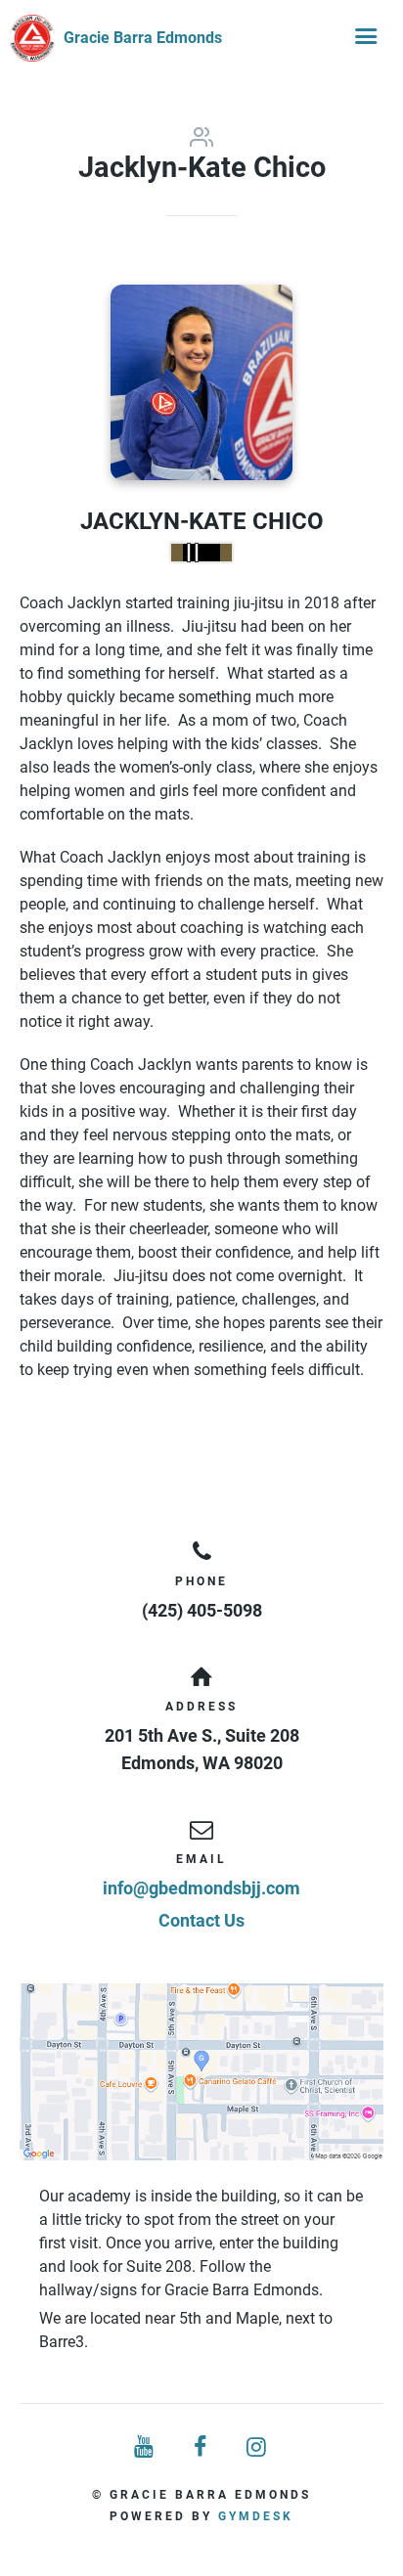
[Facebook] (201, 2447)
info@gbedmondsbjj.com (201, 1888)
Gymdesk (256, 2516)
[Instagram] (258, 2447)
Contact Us (201, 1920)
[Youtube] (145, 2447)
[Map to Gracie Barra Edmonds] (201, 2072)
